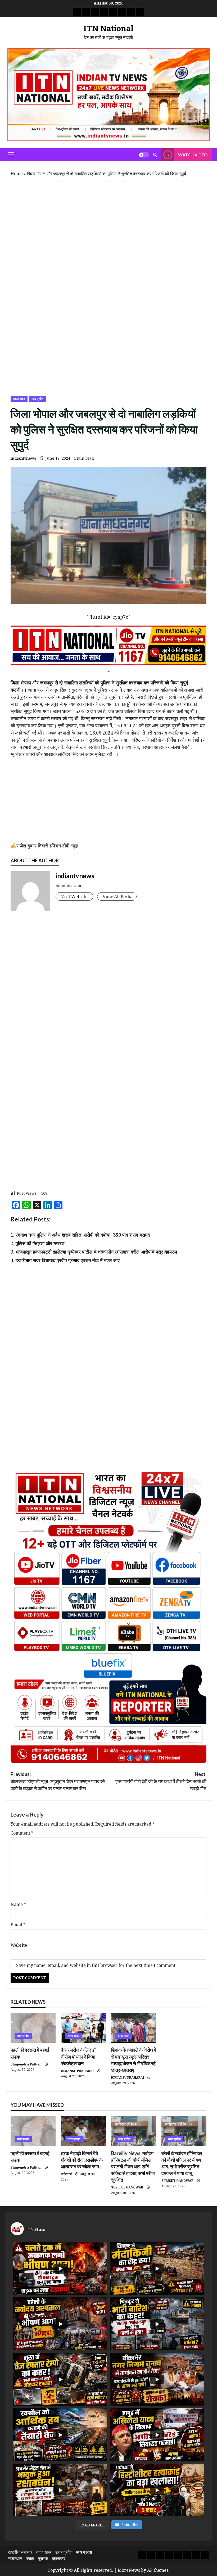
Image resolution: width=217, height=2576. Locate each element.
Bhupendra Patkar (26, 2064)
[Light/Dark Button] (144, 155)
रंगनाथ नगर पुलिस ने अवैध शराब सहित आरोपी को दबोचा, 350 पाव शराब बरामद (83, 1235)
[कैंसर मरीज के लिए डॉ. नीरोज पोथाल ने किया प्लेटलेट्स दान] (83, 2028)
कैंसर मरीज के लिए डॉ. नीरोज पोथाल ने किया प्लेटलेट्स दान (79, 2056)
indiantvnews (23, 458)
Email (18, 1925)
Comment (22, 1833)
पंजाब (30, 2559)
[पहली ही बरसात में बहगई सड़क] (33, 2028)
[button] (11, 155)
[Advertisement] (108, 225)
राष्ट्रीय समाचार (20, 2552)
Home (17, 174)
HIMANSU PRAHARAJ (77, 2071)
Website (19, 1945)
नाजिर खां (66, 2174)
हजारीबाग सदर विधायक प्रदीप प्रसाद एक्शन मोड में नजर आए (68, 1260)
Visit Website (74, 896)
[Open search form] (155, 155)
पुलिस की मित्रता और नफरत (40, 1243)
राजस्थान (15, 2559)
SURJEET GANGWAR (127, 2187)
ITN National (108, 28)
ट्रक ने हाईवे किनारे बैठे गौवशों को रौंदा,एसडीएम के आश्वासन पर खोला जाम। (82, 2160)
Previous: (58, 1781)
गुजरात (43, 2559)
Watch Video (193, 155)
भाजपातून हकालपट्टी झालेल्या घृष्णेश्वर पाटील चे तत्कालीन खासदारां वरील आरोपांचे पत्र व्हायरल (96, 1252)
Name (18, 1904)
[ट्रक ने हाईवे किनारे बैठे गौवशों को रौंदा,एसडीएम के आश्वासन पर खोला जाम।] (83, 2131)
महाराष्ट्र (59, 2559)
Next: (161, 1781)
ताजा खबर (19, 399)
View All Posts (117, 896)
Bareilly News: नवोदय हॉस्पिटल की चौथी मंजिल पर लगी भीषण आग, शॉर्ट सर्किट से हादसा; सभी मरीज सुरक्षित (133, 2167)
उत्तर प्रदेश (74, 2139)
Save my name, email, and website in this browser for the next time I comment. (96, 1965)
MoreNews (129, 2570)
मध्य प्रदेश (37, 399)
